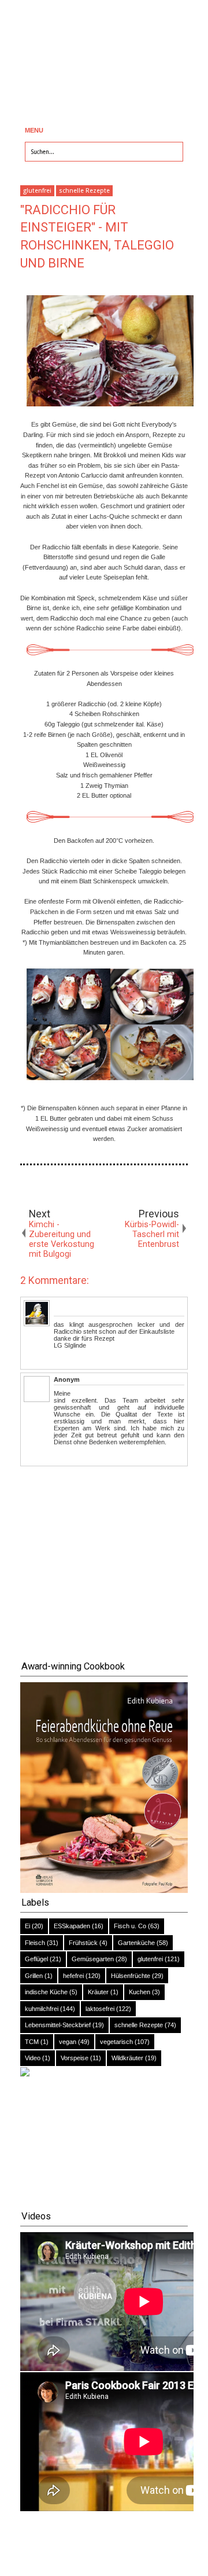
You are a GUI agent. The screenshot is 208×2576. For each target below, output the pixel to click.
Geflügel (36, 1959)
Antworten (68, 1357)
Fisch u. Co (130, 1926)
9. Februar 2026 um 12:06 (120, 1379)
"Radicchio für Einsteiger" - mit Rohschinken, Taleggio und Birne (97, 236)
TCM (32, 2042)
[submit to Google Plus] (61, 1186)
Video (33, 2058)
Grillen (34, 1976)
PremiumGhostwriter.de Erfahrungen (131, 1393)
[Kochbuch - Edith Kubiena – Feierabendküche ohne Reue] (104, 1891)
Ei (27, 1926)
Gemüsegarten (93, 1959)
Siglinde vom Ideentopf (89, 1304)
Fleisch (35, 1943)
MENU (34, 130)
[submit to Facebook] (27, 1186)
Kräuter (98, 1992)
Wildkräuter (127, 2058)
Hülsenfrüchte (131, 1976)
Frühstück (83, 1943)
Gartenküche (136, 1943)
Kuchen (140, 1992)
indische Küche (46, 1992)
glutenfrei (37, 191)
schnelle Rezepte (84, 191)
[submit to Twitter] (44, 1186)
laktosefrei (100, 2009)
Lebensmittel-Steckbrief (58, 2025)
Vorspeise (75, 2058)
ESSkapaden (72, 1926)
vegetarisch (116, 2042)
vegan (68, 2042)
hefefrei (73, 1976)
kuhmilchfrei (42, 2009)
